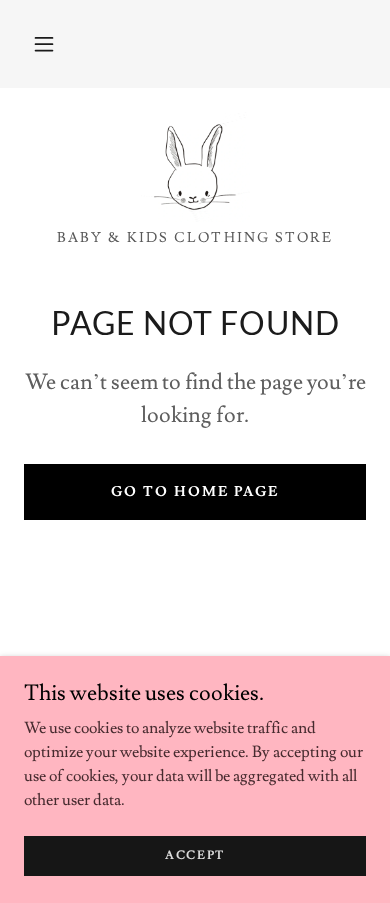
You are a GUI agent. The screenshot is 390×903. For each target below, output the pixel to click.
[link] (195, 167)
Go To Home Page (195, 492)
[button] (44, 44)
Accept (195, 855)
